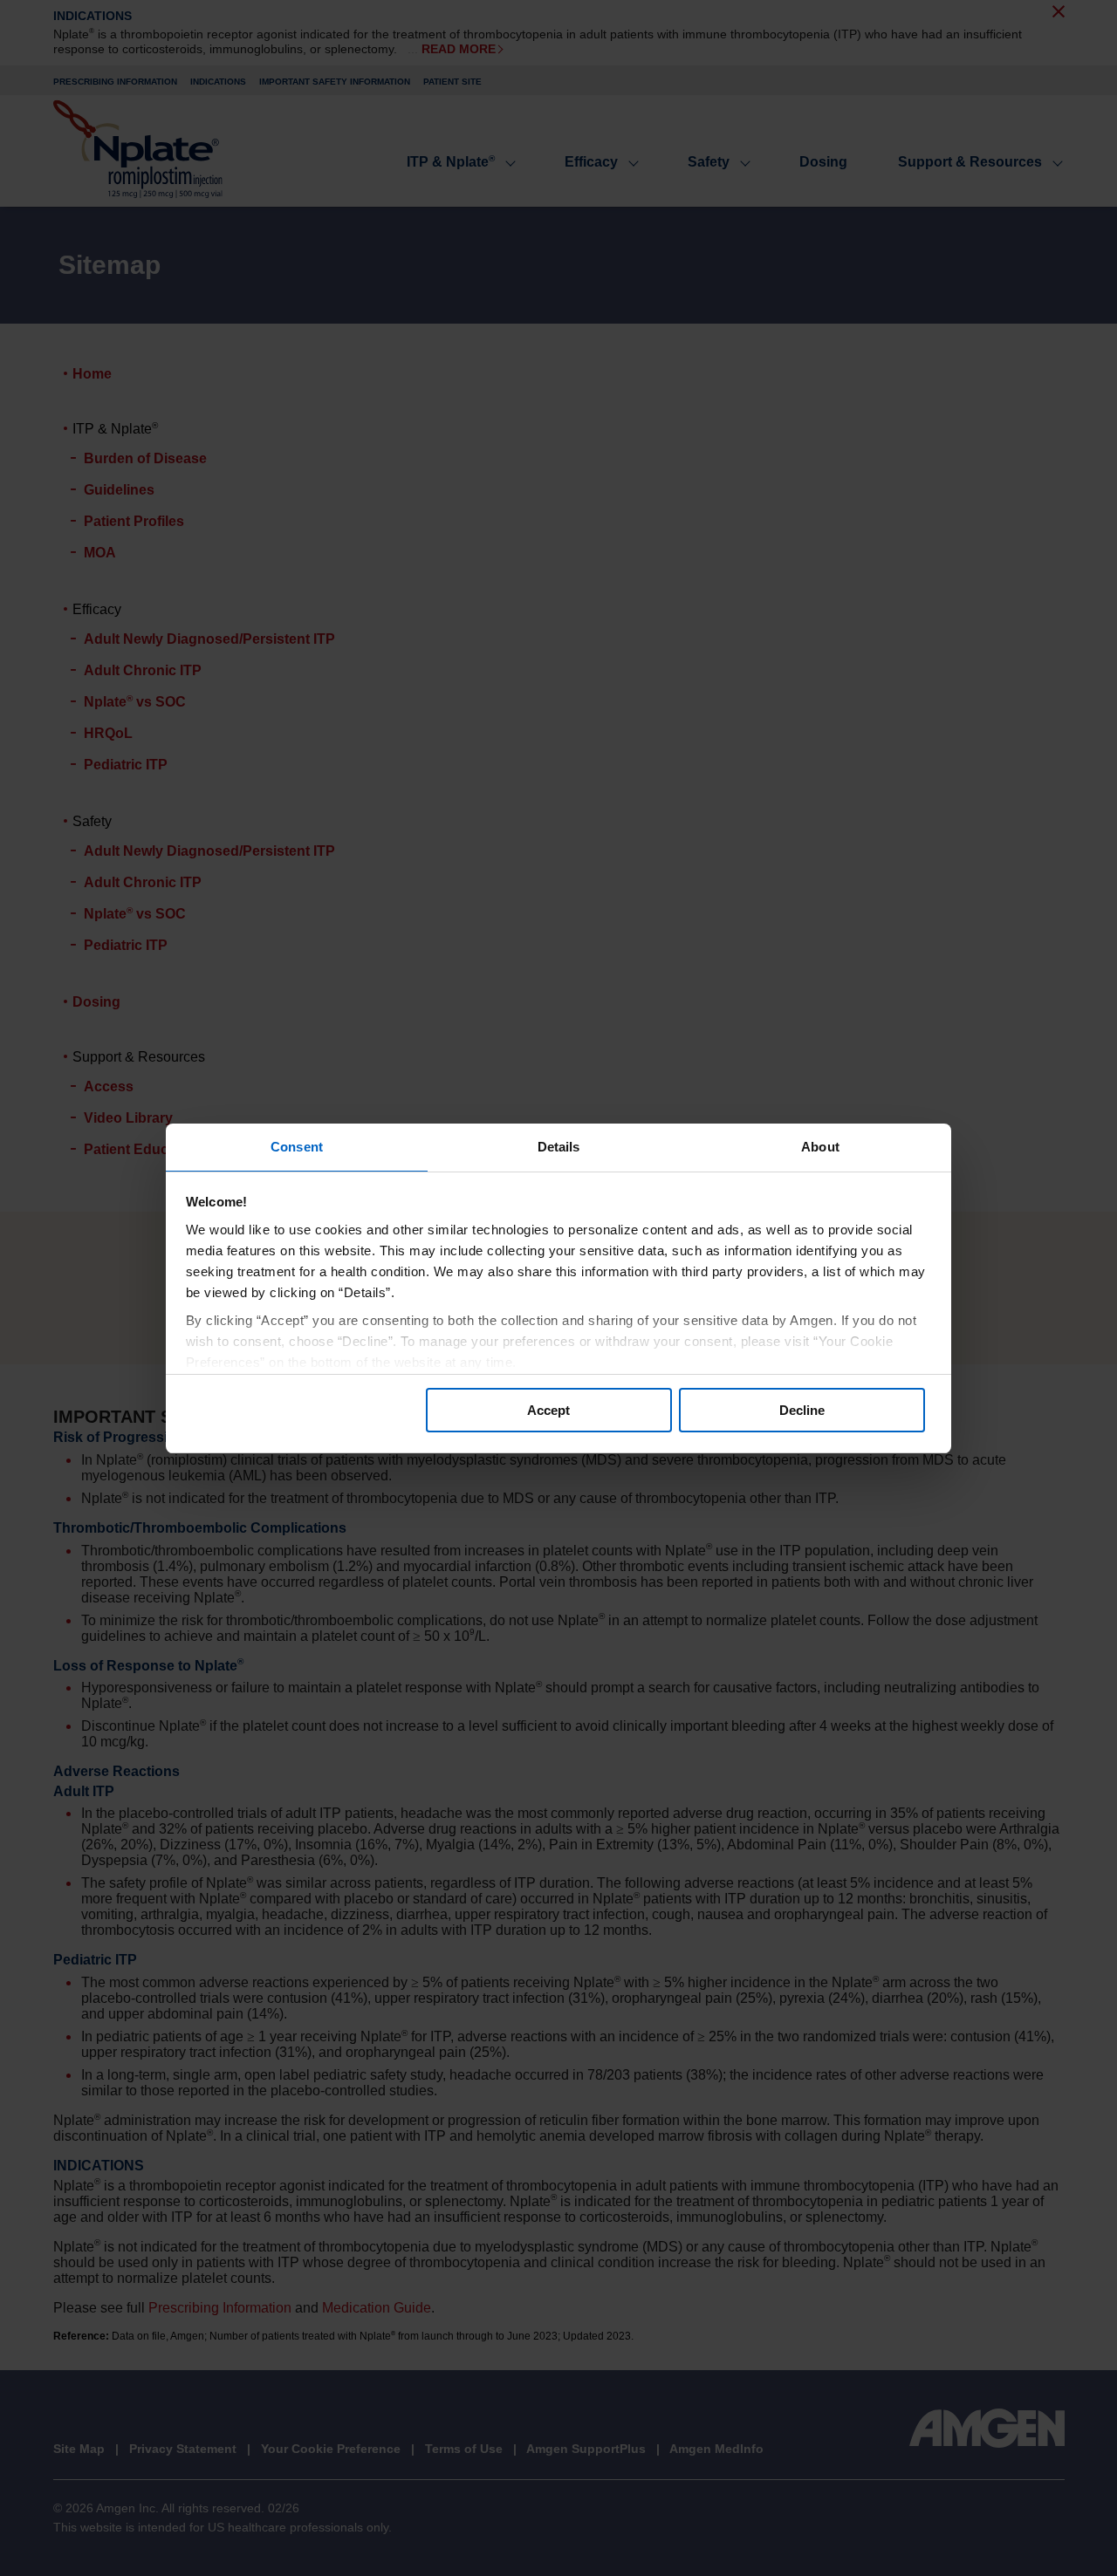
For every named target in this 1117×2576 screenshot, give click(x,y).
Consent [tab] (297, 1147)
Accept (548, 1410)
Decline (802, 1410)
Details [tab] (559, 1147)
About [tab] (820, 1147)
